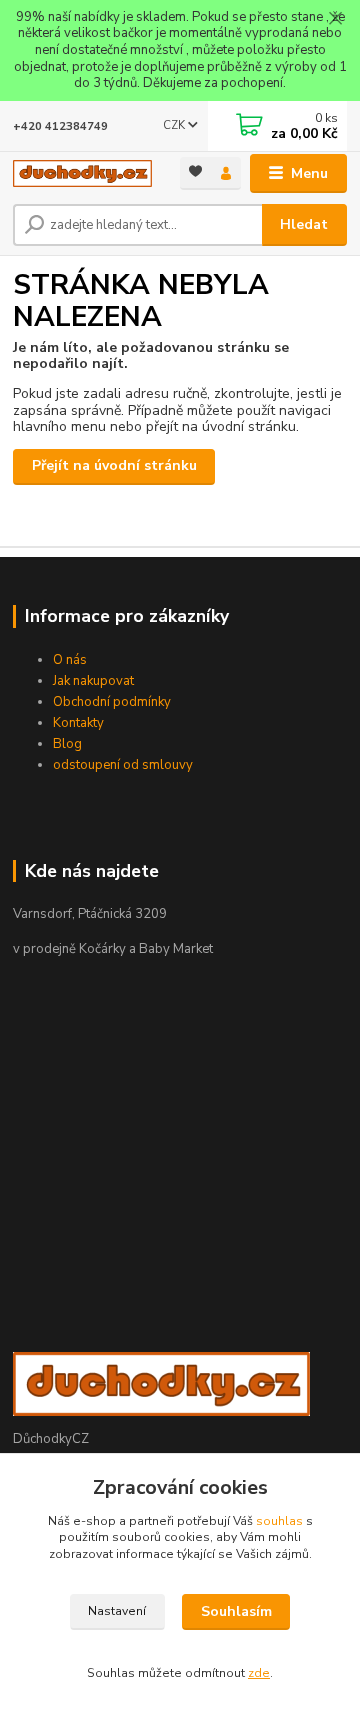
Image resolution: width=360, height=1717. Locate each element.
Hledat (304, 224)
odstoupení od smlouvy (123, 765)
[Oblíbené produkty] (195, 171)
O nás (70, 660)
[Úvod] (82, 173)
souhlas (279, 1521)
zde (259, 1673)
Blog (67, 744)
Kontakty (78, 723)
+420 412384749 (60, 126)
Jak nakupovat (93, 681)
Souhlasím (236, 1611)
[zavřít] (335, 20)
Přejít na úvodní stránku (114, 465)
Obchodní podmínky (112, 702)
